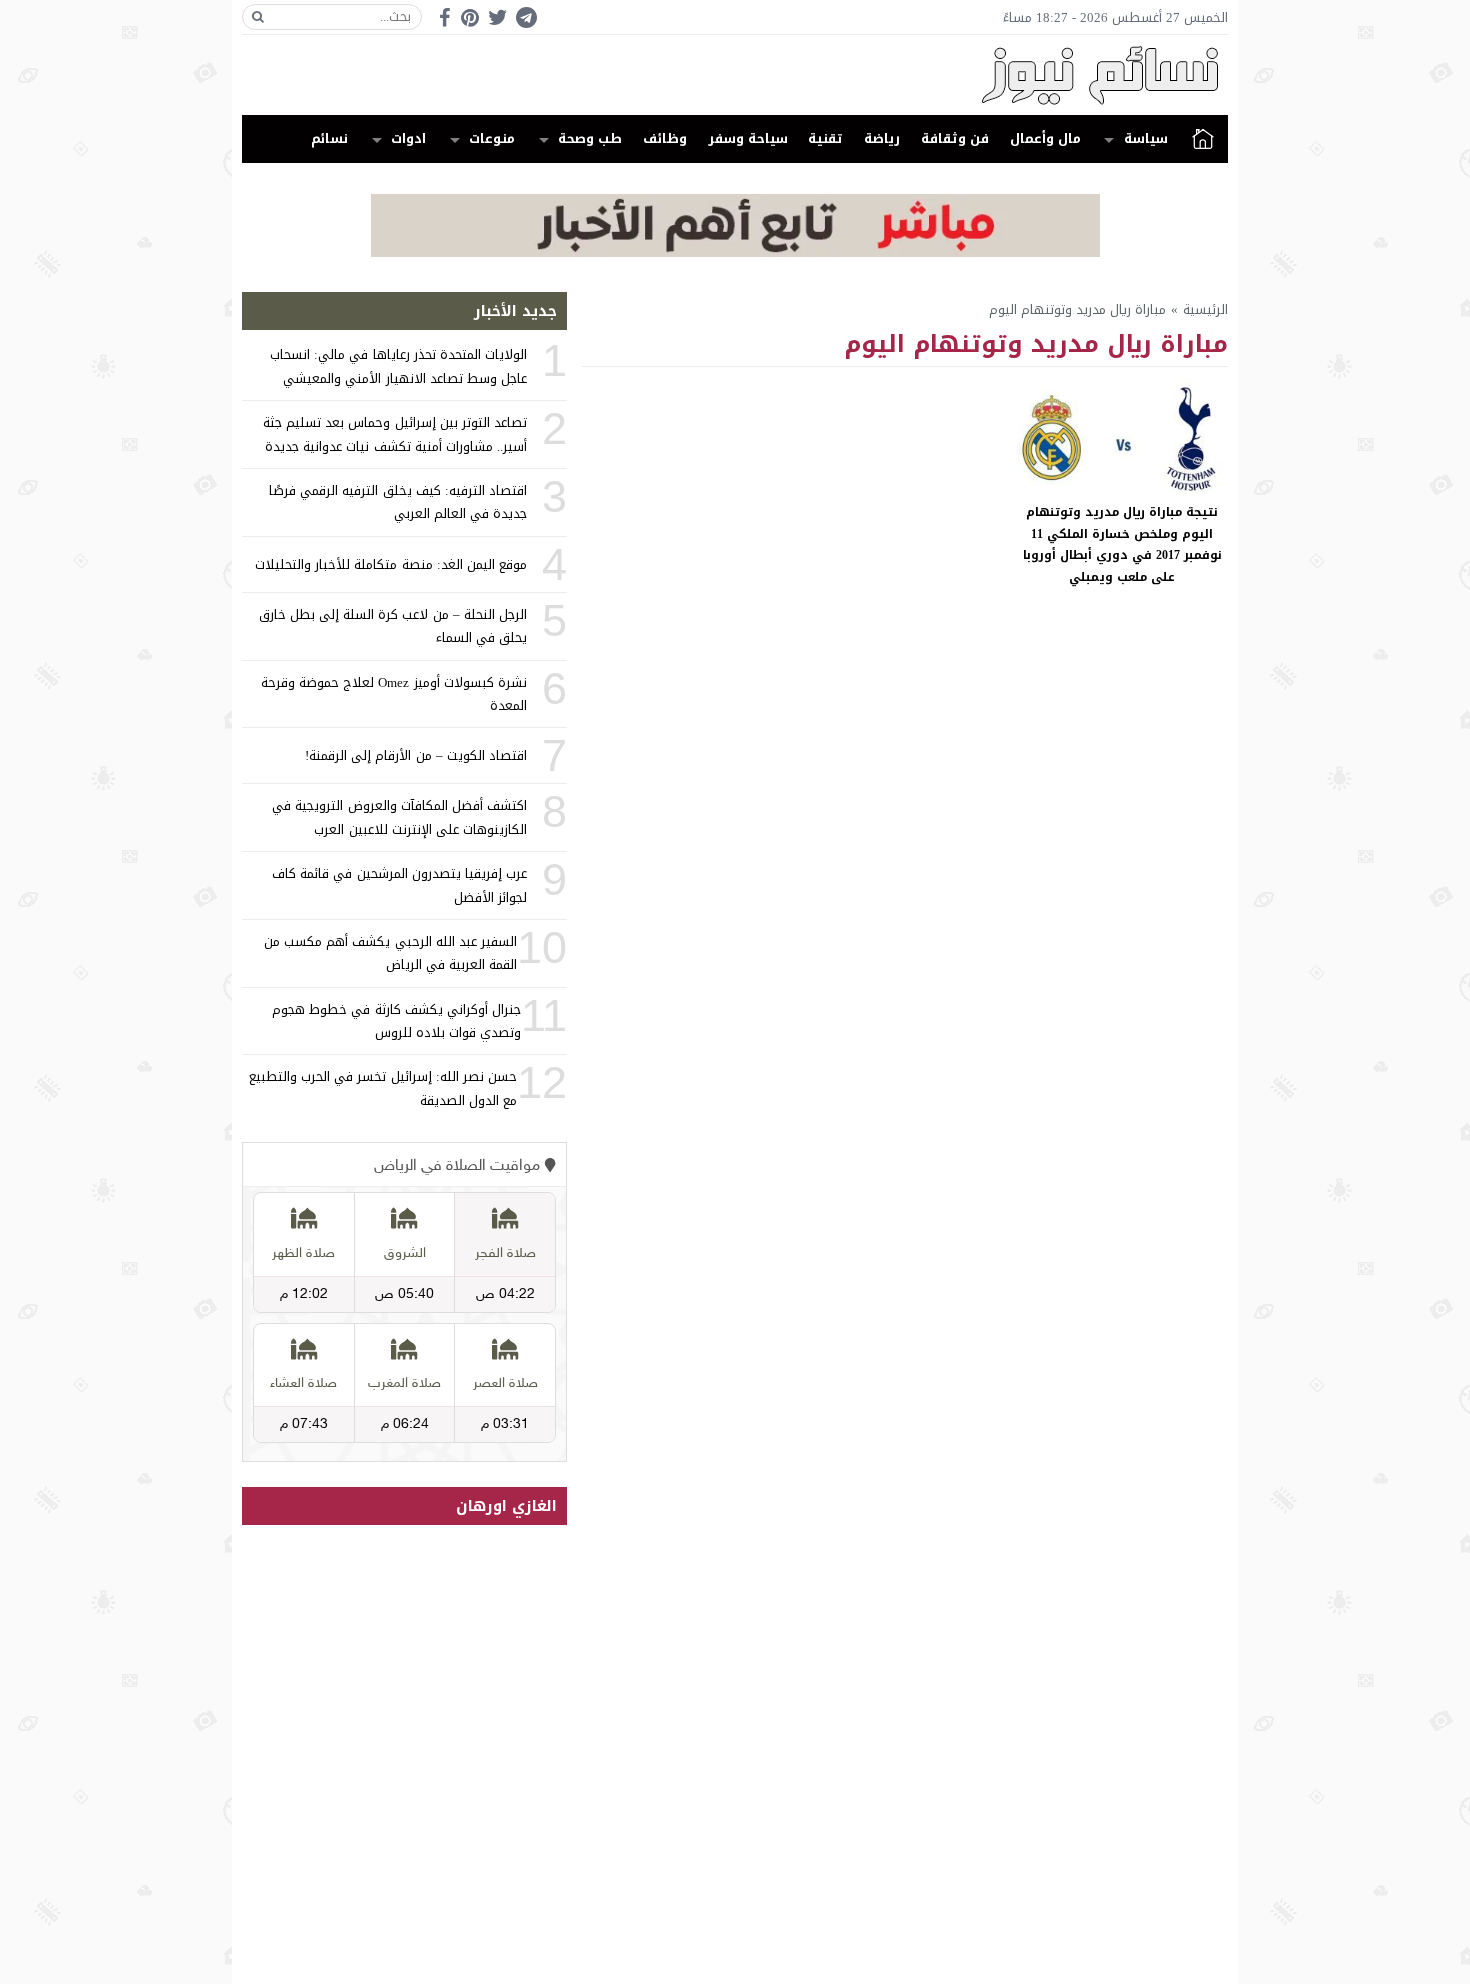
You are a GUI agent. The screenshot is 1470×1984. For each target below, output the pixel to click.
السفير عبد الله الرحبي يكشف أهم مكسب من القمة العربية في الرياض (390, 953)
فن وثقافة (955, 138)
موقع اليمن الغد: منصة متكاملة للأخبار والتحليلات (391, 564)
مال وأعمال (1045, 138)
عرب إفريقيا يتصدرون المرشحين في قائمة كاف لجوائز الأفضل (399, 885)
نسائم (329, 138)
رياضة (882, 138)
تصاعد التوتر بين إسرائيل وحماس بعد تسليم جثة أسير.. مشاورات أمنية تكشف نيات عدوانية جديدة (395, 434)
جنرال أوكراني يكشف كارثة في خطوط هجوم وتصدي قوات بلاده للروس (396, 1021)
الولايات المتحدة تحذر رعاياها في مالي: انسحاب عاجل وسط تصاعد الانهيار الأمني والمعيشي (398, 366)
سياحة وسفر (748, 138)
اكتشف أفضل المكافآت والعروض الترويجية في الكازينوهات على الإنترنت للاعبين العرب (399, 817)
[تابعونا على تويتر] (498, 17)
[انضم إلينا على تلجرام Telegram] (526, 17)
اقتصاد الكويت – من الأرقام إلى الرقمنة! (416, 755)
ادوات (408, 138)
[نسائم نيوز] (735, 75)
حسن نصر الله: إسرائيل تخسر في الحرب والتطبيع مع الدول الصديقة (383, 1088)
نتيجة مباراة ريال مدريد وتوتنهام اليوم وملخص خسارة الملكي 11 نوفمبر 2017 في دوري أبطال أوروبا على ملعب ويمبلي (1122, 544)
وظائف (665, 138)
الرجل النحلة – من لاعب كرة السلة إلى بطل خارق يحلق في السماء (393, 626)
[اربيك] (735, 252)
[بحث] (258, 17)
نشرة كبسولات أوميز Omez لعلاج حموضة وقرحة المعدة (394, 694)
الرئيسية (1203, 139)
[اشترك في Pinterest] (470, 17)
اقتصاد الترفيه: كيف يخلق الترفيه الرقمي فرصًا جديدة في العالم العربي (398, 502)
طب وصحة (590, 138)
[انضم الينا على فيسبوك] (444, 17)
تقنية (825, 138)
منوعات (492, 138)
